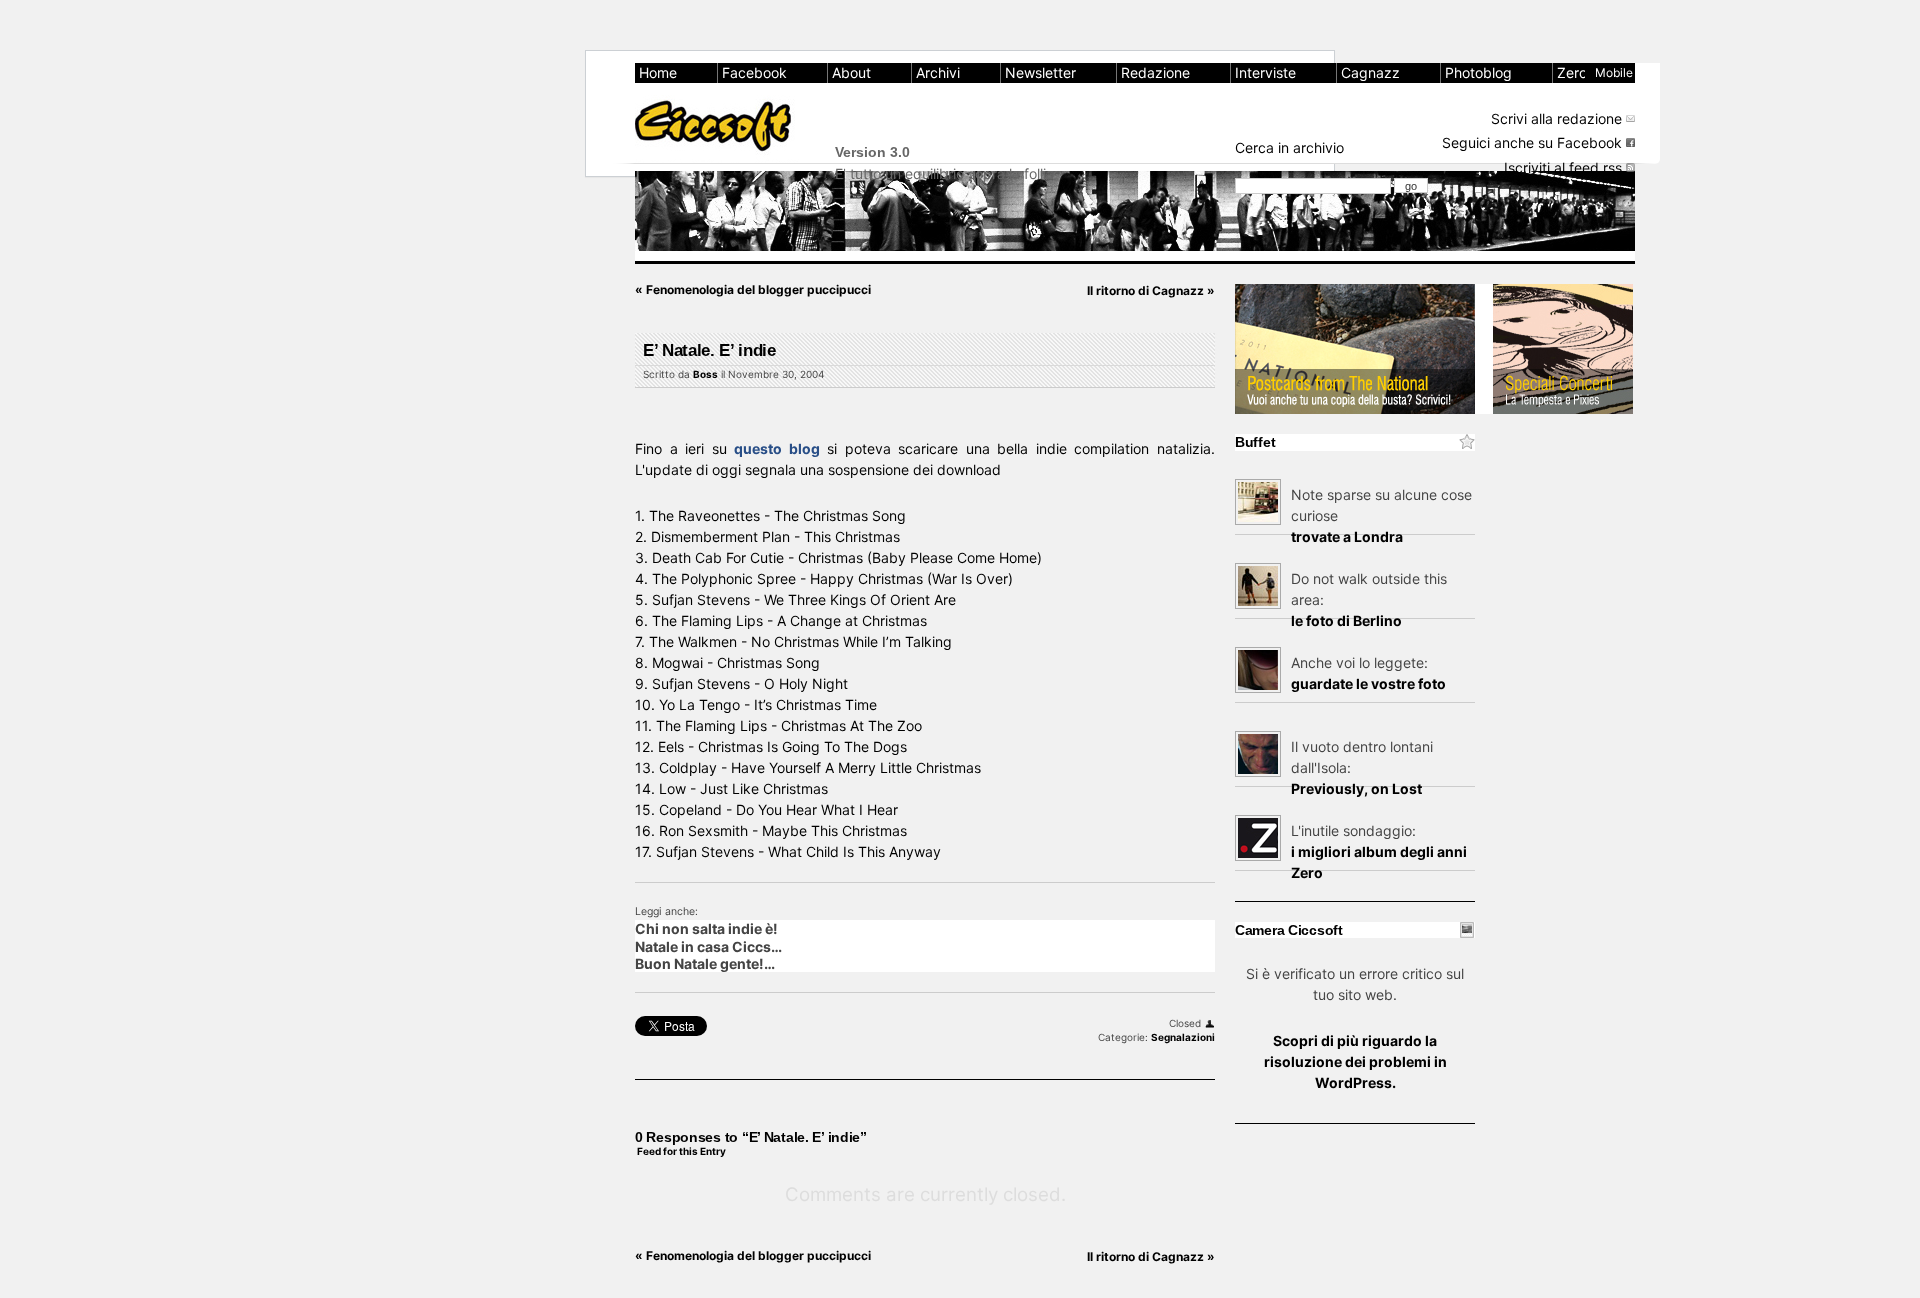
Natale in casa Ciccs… (708, 946)
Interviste (1265, 72)
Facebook (754, 72)
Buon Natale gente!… (705, 963)
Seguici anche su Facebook (1532, 142)
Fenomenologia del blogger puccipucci (753, 289)
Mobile (1614, 72)
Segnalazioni (1183, 1037)
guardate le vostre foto (1368, 683)
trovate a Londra (1347, 536)
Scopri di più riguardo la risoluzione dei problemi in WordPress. (1355, 1061)
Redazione (1155, 72)
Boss (705, 374)
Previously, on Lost (1356, 788)
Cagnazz (1370, 72)
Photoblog (1478, 72)
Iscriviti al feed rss (1563, 167)
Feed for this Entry (681, 1151)
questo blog (777, 448)
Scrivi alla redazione (1556, 118)
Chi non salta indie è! (706, 928)
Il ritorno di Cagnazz (1151, 290)
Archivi (938, 72)
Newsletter (1040, 72)
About (851, 72)
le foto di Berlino (1346, 620)
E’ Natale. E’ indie (709, 350)
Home (658, 72)
